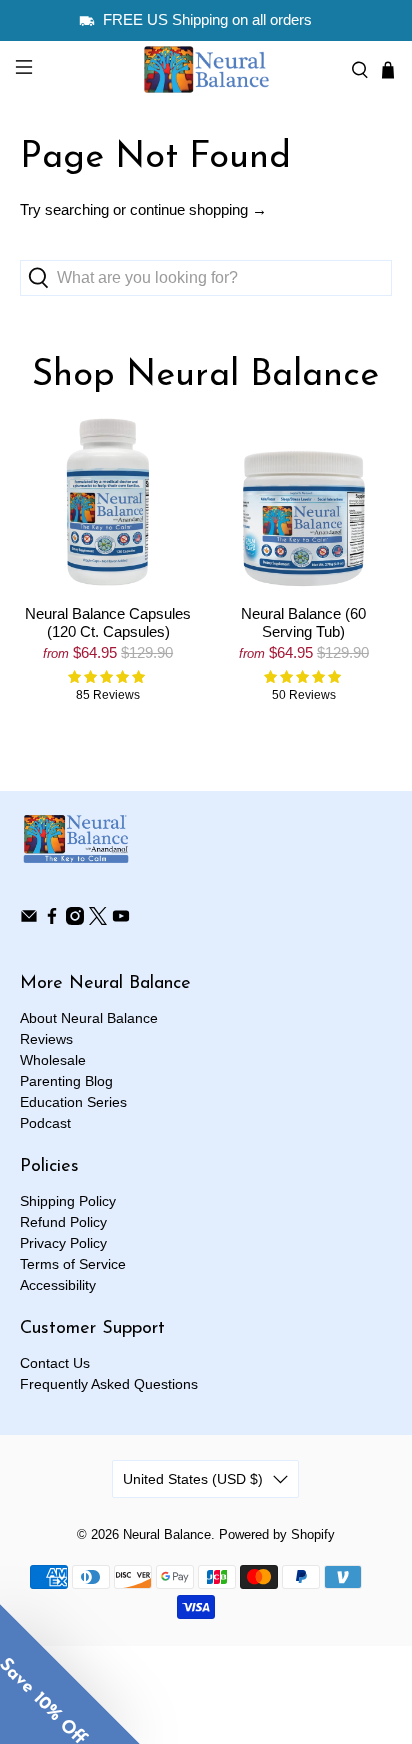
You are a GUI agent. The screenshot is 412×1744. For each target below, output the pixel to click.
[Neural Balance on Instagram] (75, 920)
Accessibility (58, 1285)
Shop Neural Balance (205, 376)
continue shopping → (198, 209)
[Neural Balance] (206, 69)
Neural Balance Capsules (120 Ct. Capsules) (108, 622)
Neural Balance (167, 1535)
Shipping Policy (68, 1201)
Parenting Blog (66, 1081)
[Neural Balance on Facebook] (52, 920)
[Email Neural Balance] (29, 920)
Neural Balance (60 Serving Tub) (303, 622)
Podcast (45, 1123)
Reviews (46, 1039)
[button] (70, 1674)
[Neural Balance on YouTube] (121, 920)
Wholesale (53, 1060)
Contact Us (55, 1363)
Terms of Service (73, 1264)
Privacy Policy (63, 1243)
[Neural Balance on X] (98, 920)
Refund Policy (63, 1222)
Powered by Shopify (277, 1535)
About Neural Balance (89, 1018)
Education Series (73, 1102)
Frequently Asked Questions (109, 1384)
